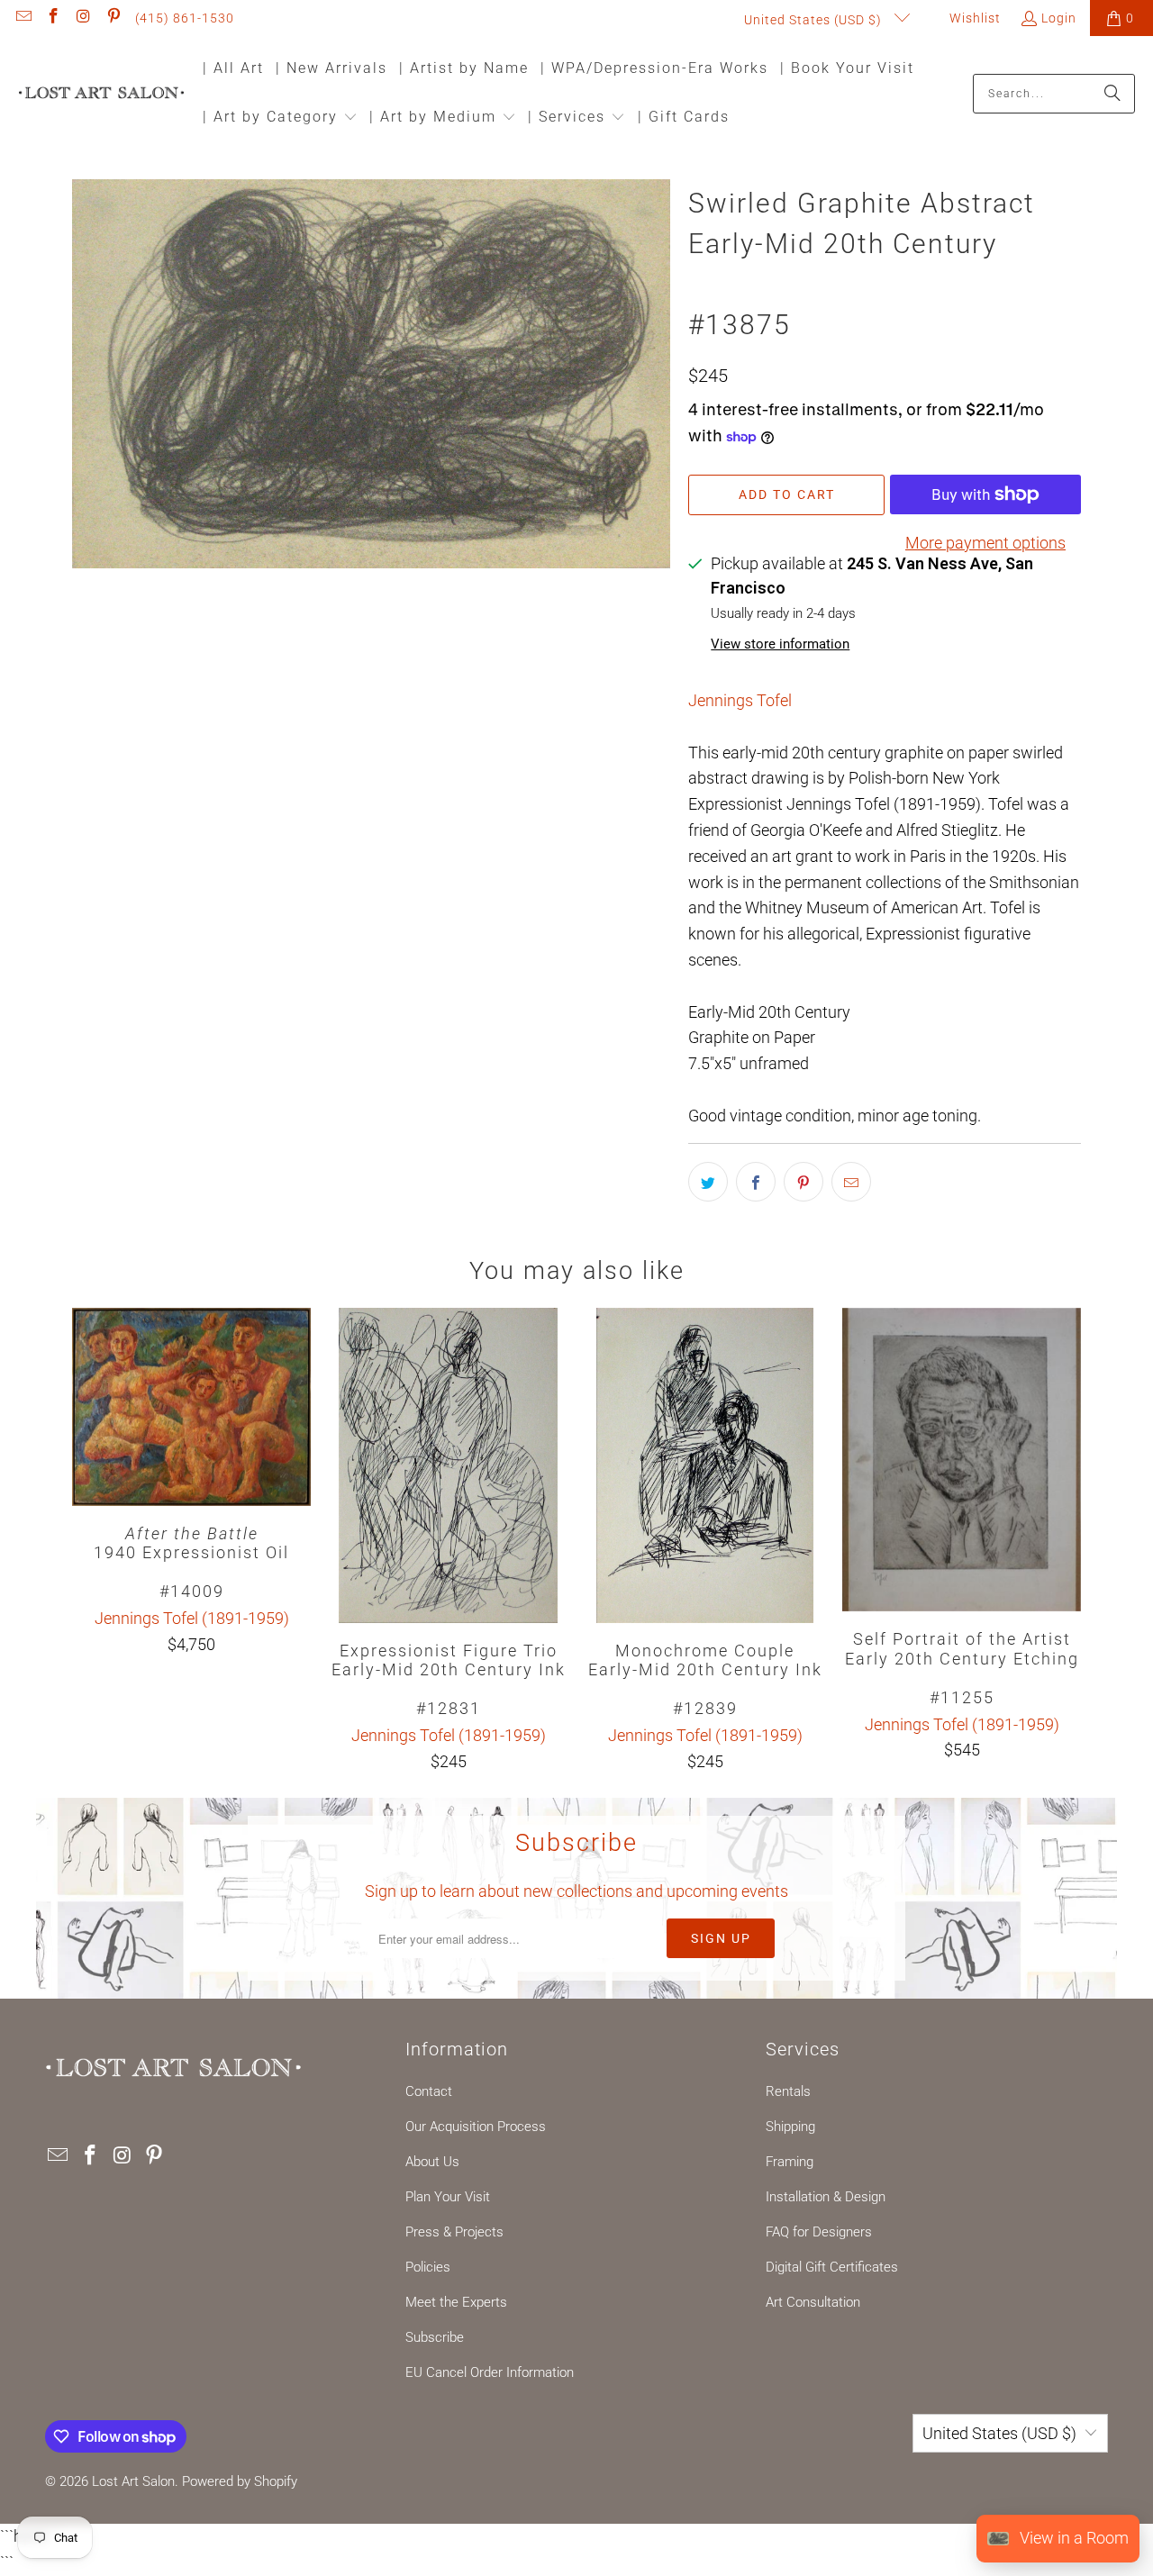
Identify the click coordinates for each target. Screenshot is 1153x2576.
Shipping (790, 2127)
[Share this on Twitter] (708, 1182)
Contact (429, 2091)
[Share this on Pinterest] (803, 1182)
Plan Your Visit (448, 2197)
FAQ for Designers (819, 2232)
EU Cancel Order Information (490, 2372)
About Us (432, 2162)
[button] (280, 118)
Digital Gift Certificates (832, 2267)
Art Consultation (813, 2302)
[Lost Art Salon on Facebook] (53, 18)
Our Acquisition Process (476, 2127)
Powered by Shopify (240, 2481)
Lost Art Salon (133, 2481)
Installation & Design (826, 2197)
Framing (790, 2162)
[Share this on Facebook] (756, 1182)
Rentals (788, 2091)
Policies (428, 2267)
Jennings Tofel (740, 700)
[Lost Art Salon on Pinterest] (113, 18)
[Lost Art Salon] (101, 94)
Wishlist (973, 18)
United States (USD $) (815, 20)
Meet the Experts (456, 2302)
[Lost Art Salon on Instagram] (83, 18)
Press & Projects (454, 2232)
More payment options (985, 543)
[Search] (1112, 94)
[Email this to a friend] (851, 1182)
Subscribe (435, 2337)
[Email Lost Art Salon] (23, 18)
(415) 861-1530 (185, 18)
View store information (780, 644)
